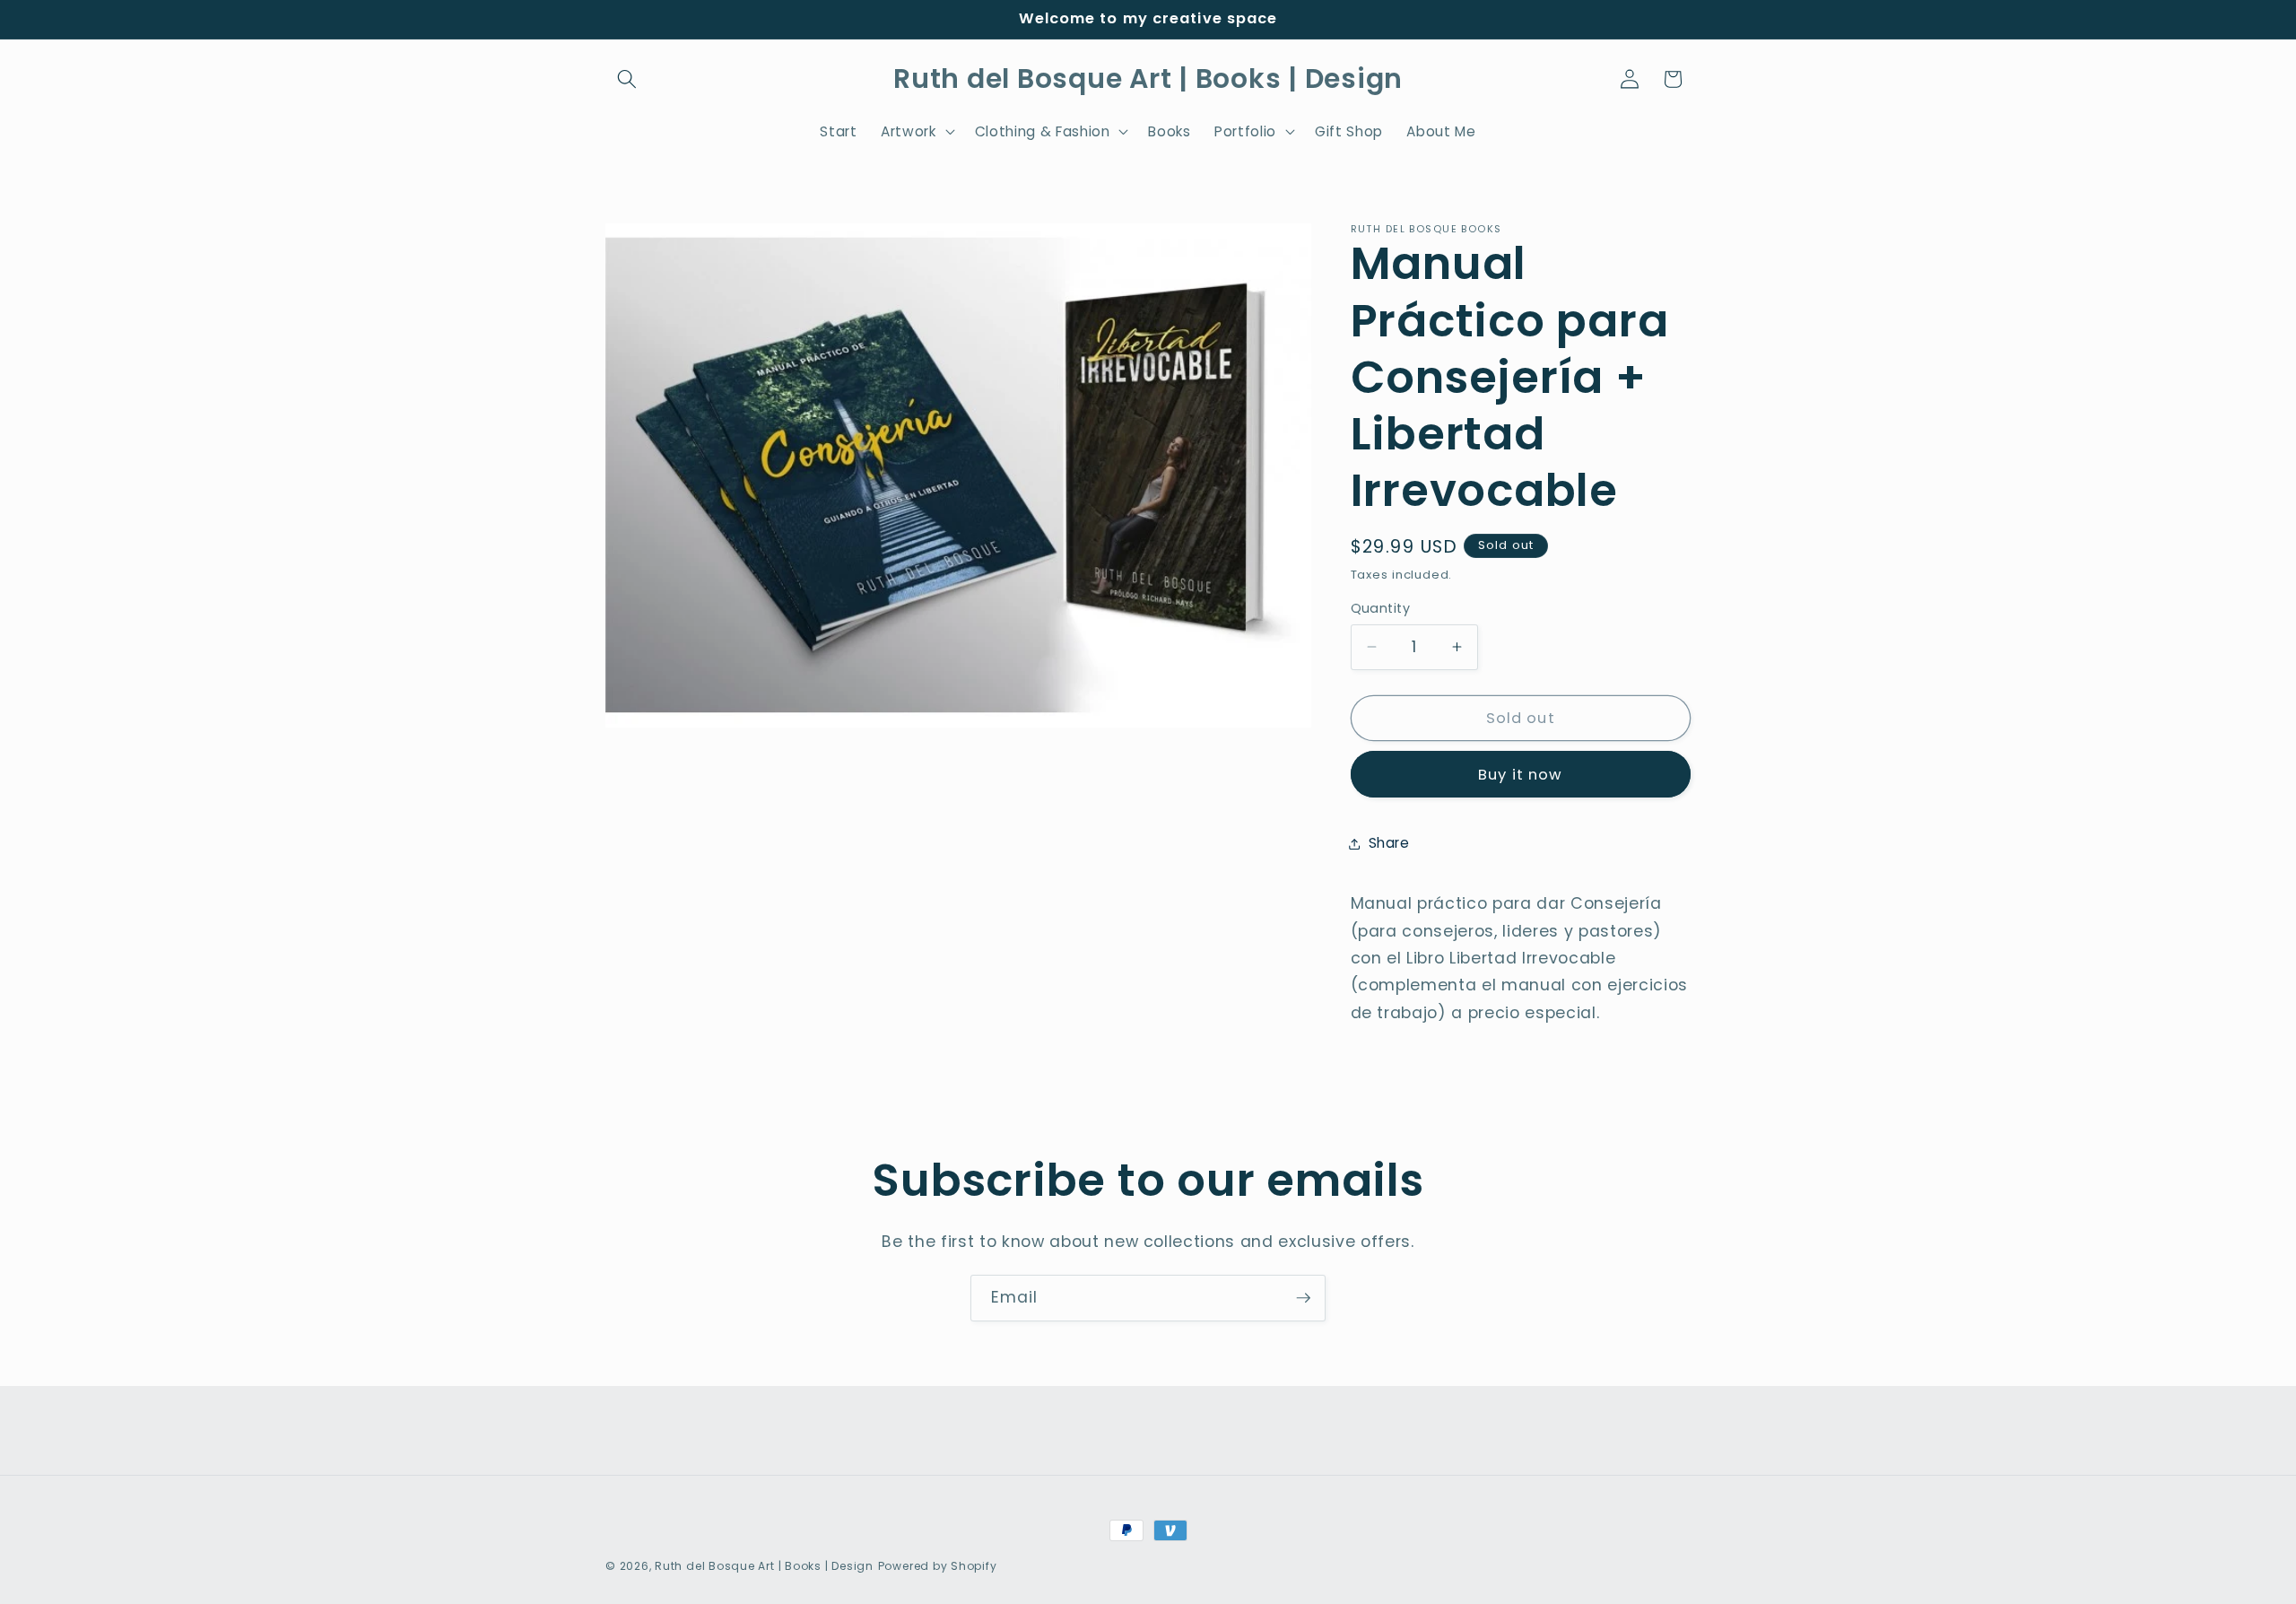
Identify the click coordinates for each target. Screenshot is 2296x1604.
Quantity (1381, 608)
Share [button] (1389, 843)
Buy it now (1520, 775)
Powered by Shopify (938, 1566)
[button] (627, 79)
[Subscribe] (1303, 1298)
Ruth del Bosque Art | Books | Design (764, 1566)
